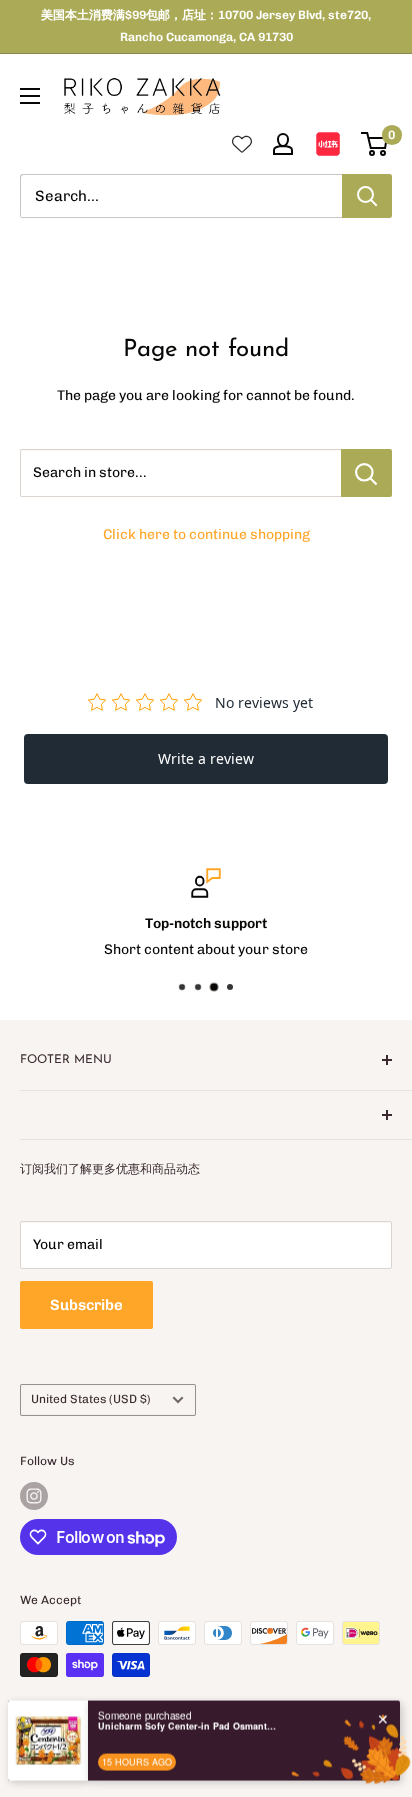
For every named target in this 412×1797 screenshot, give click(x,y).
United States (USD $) (91, 1399)
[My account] (283, 144)
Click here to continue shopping (206, 534)
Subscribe (86, 1305)
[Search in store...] (366, 473)
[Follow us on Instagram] (34, 1496)
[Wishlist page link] (242, 144)
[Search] (367, 196)
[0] (375, 144)
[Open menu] (30, 96)
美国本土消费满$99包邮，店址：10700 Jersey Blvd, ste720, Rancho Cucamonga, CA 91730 (206, 26)
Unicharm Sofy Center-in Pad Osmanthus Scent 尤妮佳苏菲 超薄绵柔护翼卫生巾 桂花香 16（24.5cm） (188, 1712)
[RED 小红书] (328, 144)
